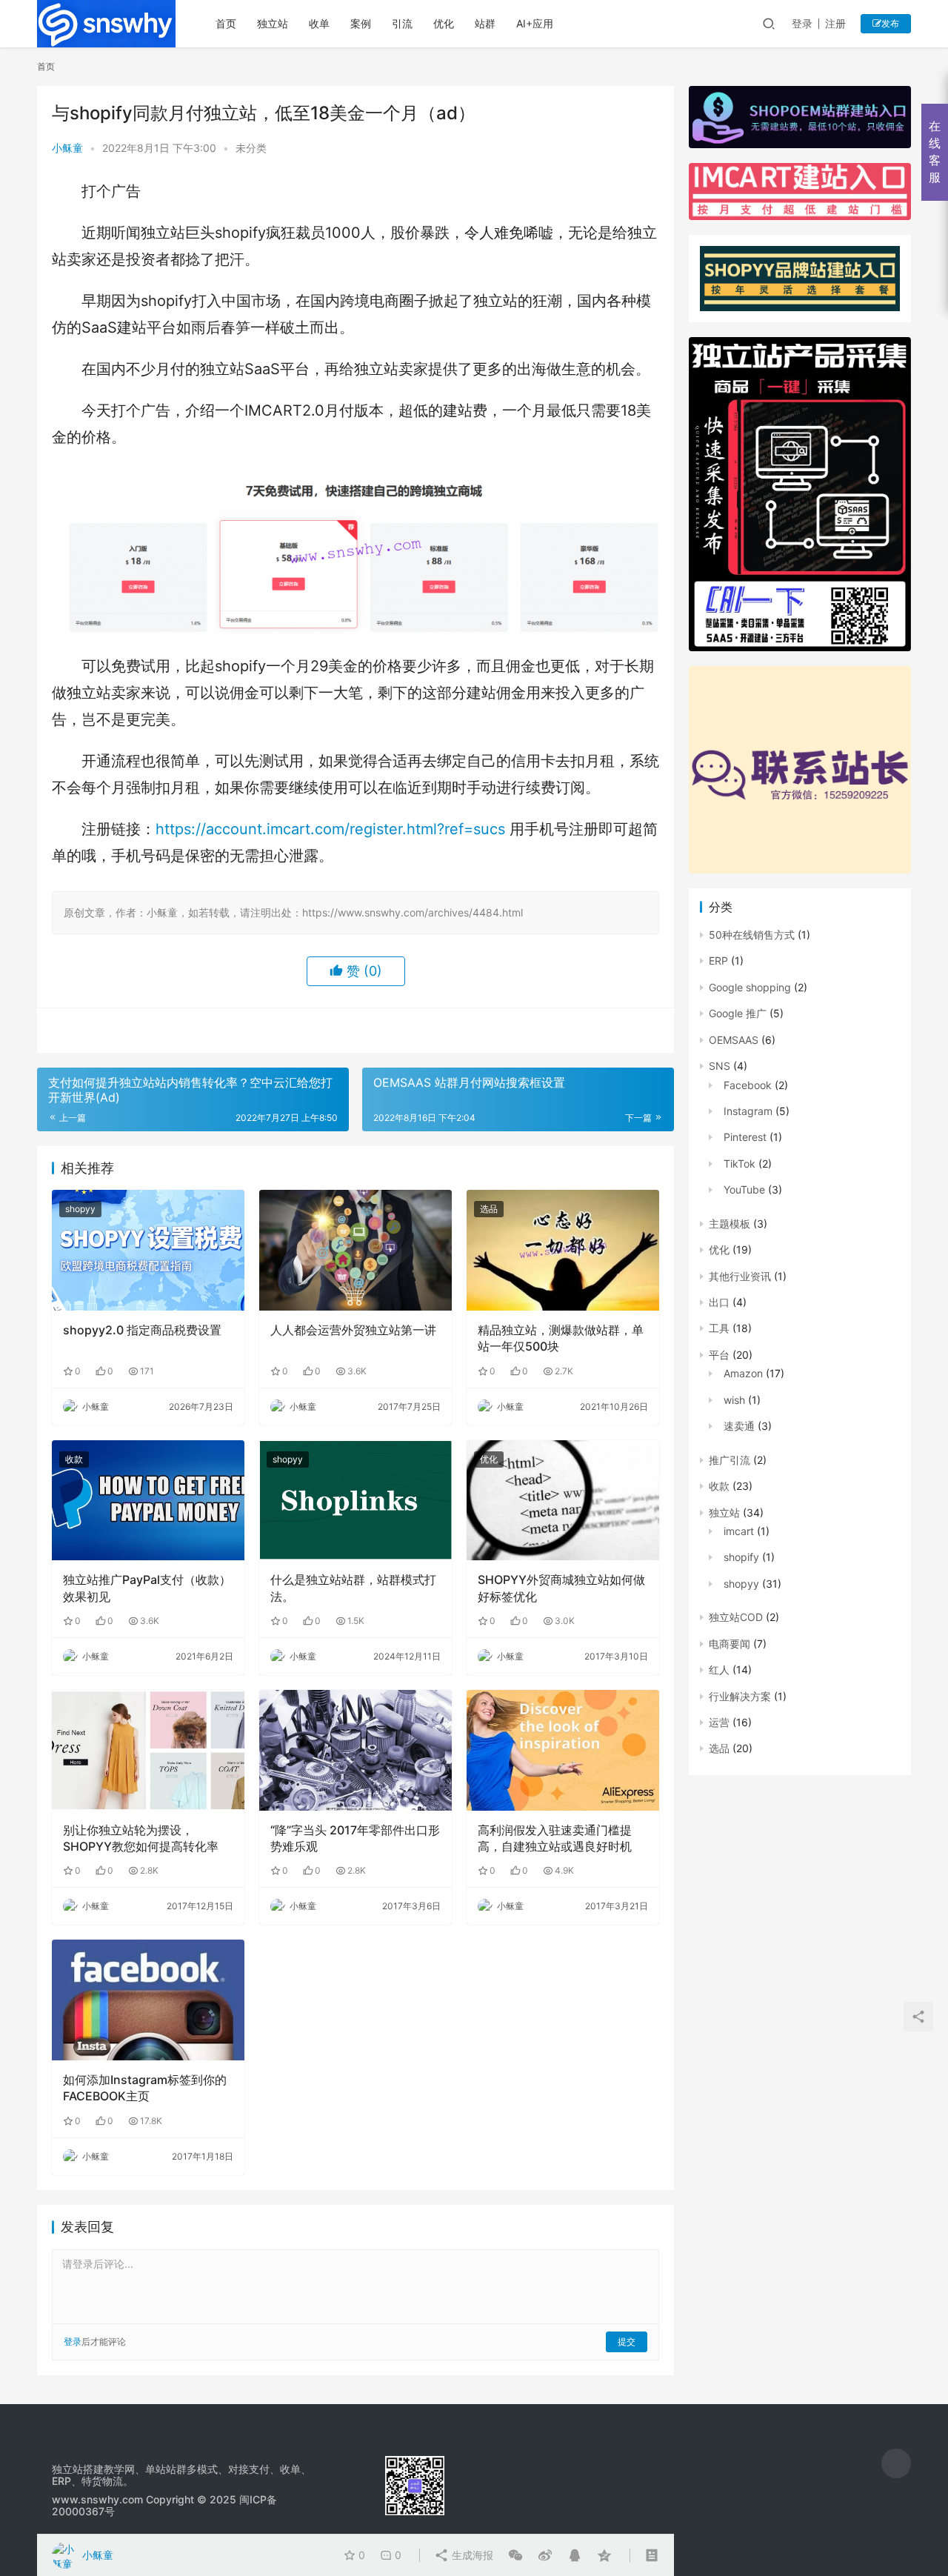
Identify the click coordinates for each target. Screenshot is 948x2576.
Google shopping (750, 987)
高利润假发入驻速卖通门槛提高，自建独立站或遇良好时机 (555, 1838)
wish (734, 1400)
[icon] (896, 2463)
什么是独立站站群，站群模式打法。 (353, 1588)
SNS (720, 1066)
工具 (719, 1328)
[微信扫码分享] (515, 2555)
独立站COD (736, 1617)
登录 (802, 23)
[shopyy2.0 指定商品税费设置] (148, 1250)
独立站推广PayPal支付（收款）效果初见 (147, 1588)
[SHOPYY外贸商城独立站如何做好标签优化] (563, 1500)
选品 (489, 1209)
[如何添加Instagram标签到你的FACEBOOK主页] (148, 2000)
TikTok (740, 1164)
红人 (719, 1670)
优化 (444, 23)
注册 (835, 23)
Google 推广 (738, 1013)
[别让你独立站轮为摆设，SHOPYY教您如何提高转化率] (148, 1750)
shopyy (80, 1209)
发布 (890, 23)
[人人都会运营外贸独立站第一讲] (355, 1250)
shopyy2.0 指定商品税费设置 (142, 1330)
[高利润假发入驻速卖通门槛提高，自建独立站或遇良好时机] (563, 1750)
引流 (402, 23)
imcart (739, 1531)
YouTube (744, 1189)
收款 (74, 1459)
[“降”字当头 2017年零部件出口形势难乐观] (355, 1750)
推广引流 (730, 1460)
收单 (319, 23)
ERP (718, 961)
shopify (741, 1557)
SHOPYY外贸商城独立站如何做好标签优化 (561, 1588)
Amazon (743, 1373)
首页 (226, 23)
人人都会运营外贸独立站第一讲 (353, 1330)
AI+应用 (535, 23)
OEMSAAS (734, 1040)
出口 (719, 1302)
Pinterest (745, 1137)
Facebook (748, 1085)
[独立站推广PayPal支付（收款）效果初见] (148, 1500)
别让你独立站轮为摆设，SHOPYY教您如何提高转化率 (141, 1838)
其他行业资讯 (740, 1276)
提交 (627, 2342)
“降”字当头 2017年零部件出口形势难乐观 (355, 1838)
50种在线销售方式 (752, 935)
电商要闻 (730, 1644)
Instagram (748, 1111)
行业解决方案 (740, 1696)
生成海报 (471, 2555)
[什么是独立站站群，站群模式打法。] (355, 1500)
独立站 (273, 23)
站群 (485, 23)
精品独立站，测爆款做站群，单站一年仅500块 (561, 1338)
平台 (719, 1355)
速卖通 (739, 1426)
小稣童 (67, 148)
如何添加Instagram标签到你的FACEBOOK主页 (145, 2088)
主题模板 (730, 1224)
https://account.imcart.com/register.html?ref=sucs (330, 829)
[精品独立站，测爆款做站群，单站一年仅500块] (563, 1250)
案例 (361, 23)
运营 (719, 1722)
